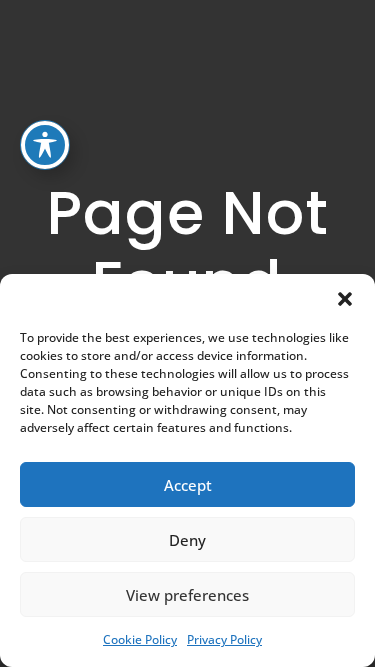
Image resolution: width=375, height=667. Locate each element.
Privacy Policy (224, 639)
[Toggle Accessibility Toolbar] (45, 145)
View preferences (187, 595)
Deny (187, 540)
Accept (188, 485)
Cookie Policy (140, 639)
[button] (345, 299)
